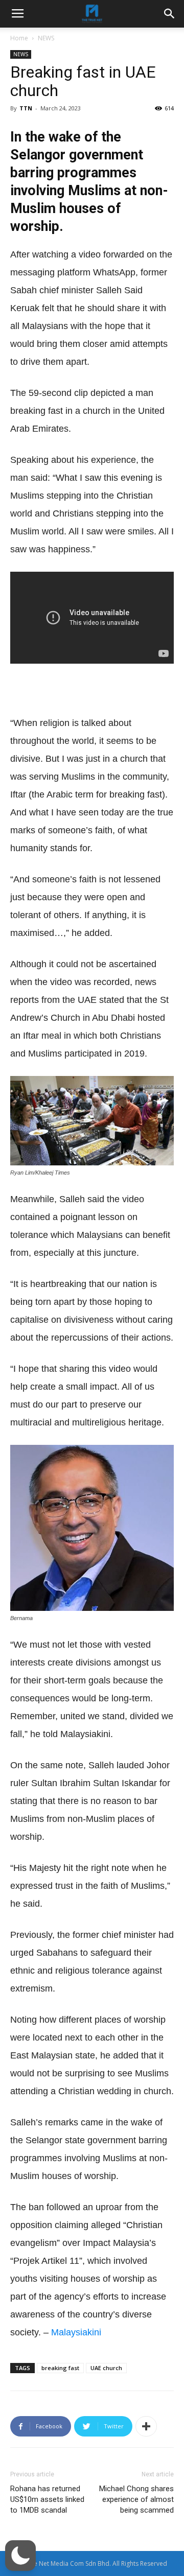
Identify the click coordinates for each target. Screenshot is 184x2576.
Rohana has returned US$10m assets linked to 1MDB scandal (47, 2499)
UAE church (106, 2368)
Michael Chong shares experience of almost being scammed (136, 2499)
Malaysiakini (76, 2332)
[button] (20, 2556)
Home (19, 38)
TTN (26, 108)
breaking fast (60, 2368)
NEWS (46, 38)
